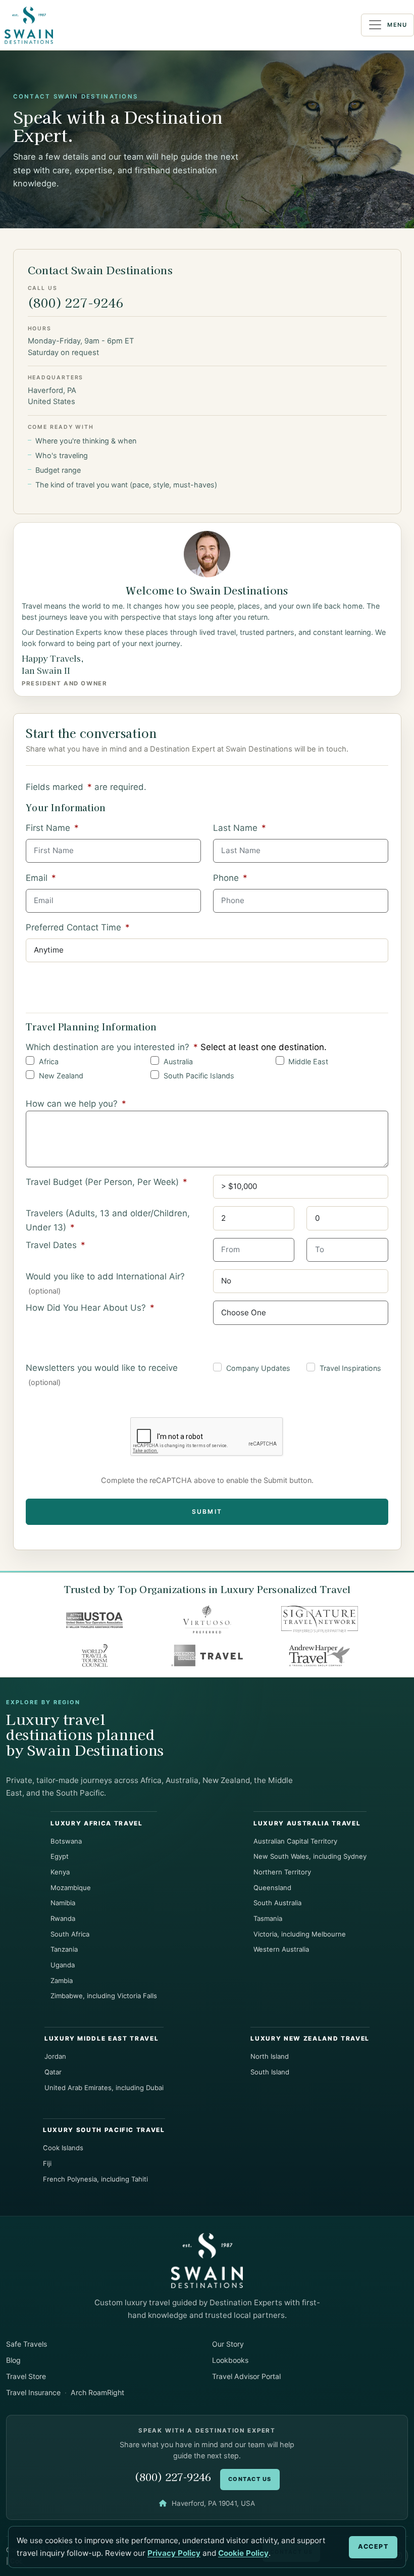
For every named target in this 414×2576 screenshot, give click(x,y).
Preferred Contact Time (78, 927)
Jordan (55, 2056)
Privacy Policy (174, 2553)
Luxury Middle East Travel (101, 2039)
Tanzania (64, 1949)
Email (41, 878)
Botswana (66, 1841)
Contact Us (250, 2479)
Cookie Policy (243, 2553)
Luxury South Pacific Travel (104, 2130)
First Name (52, 828)
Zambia (62, 1980)
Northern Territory (282, 1872)
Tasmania (268, 1918)
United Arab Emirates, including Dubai (104, 2088)
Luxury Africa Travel (96, 1823)
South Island (270, 2072)
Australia (178, 1061)
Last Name (240, 828)
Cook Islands (63, 2148)
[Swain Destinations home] (207, 2260)
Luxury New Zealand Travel (310, 2039)
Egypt (60, 1856)
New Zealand (61, 1076)
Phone (230, 878)
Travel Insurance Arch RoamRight (65, 2392)
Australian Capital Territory (295, 1841)
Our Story (228, 2344)
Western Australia (281, 1949)
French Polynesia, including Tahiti (95, 2179)
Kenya (60, 1872)
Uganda (63, 1965)
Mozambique (71, 1888)
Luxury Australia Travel (307, 1823)
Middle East (308, 1061)
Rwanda (63, 1918)
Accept (373, 2546)
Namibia (63, 1903)
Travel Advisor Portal (246, 2376)
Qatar (53, 2072)
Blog (13, 2360)
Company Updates (258, 1368)
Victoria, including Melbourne (300, 1934)
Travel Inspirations (350, 1368)
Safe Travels (27, 2344)
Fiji (47, 2163)
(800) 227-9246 (76, 302)
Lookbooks (230, 2360)
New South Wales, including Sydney (310, 1856)
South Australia (277, 1903)
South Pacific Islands (199, 1076)
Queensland (272, 1888)
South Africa (70, 1934)
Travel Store (26, 2376)
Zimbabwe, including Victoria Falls (104, 1996)
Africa (49, 1061)
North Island (270, 2056)
